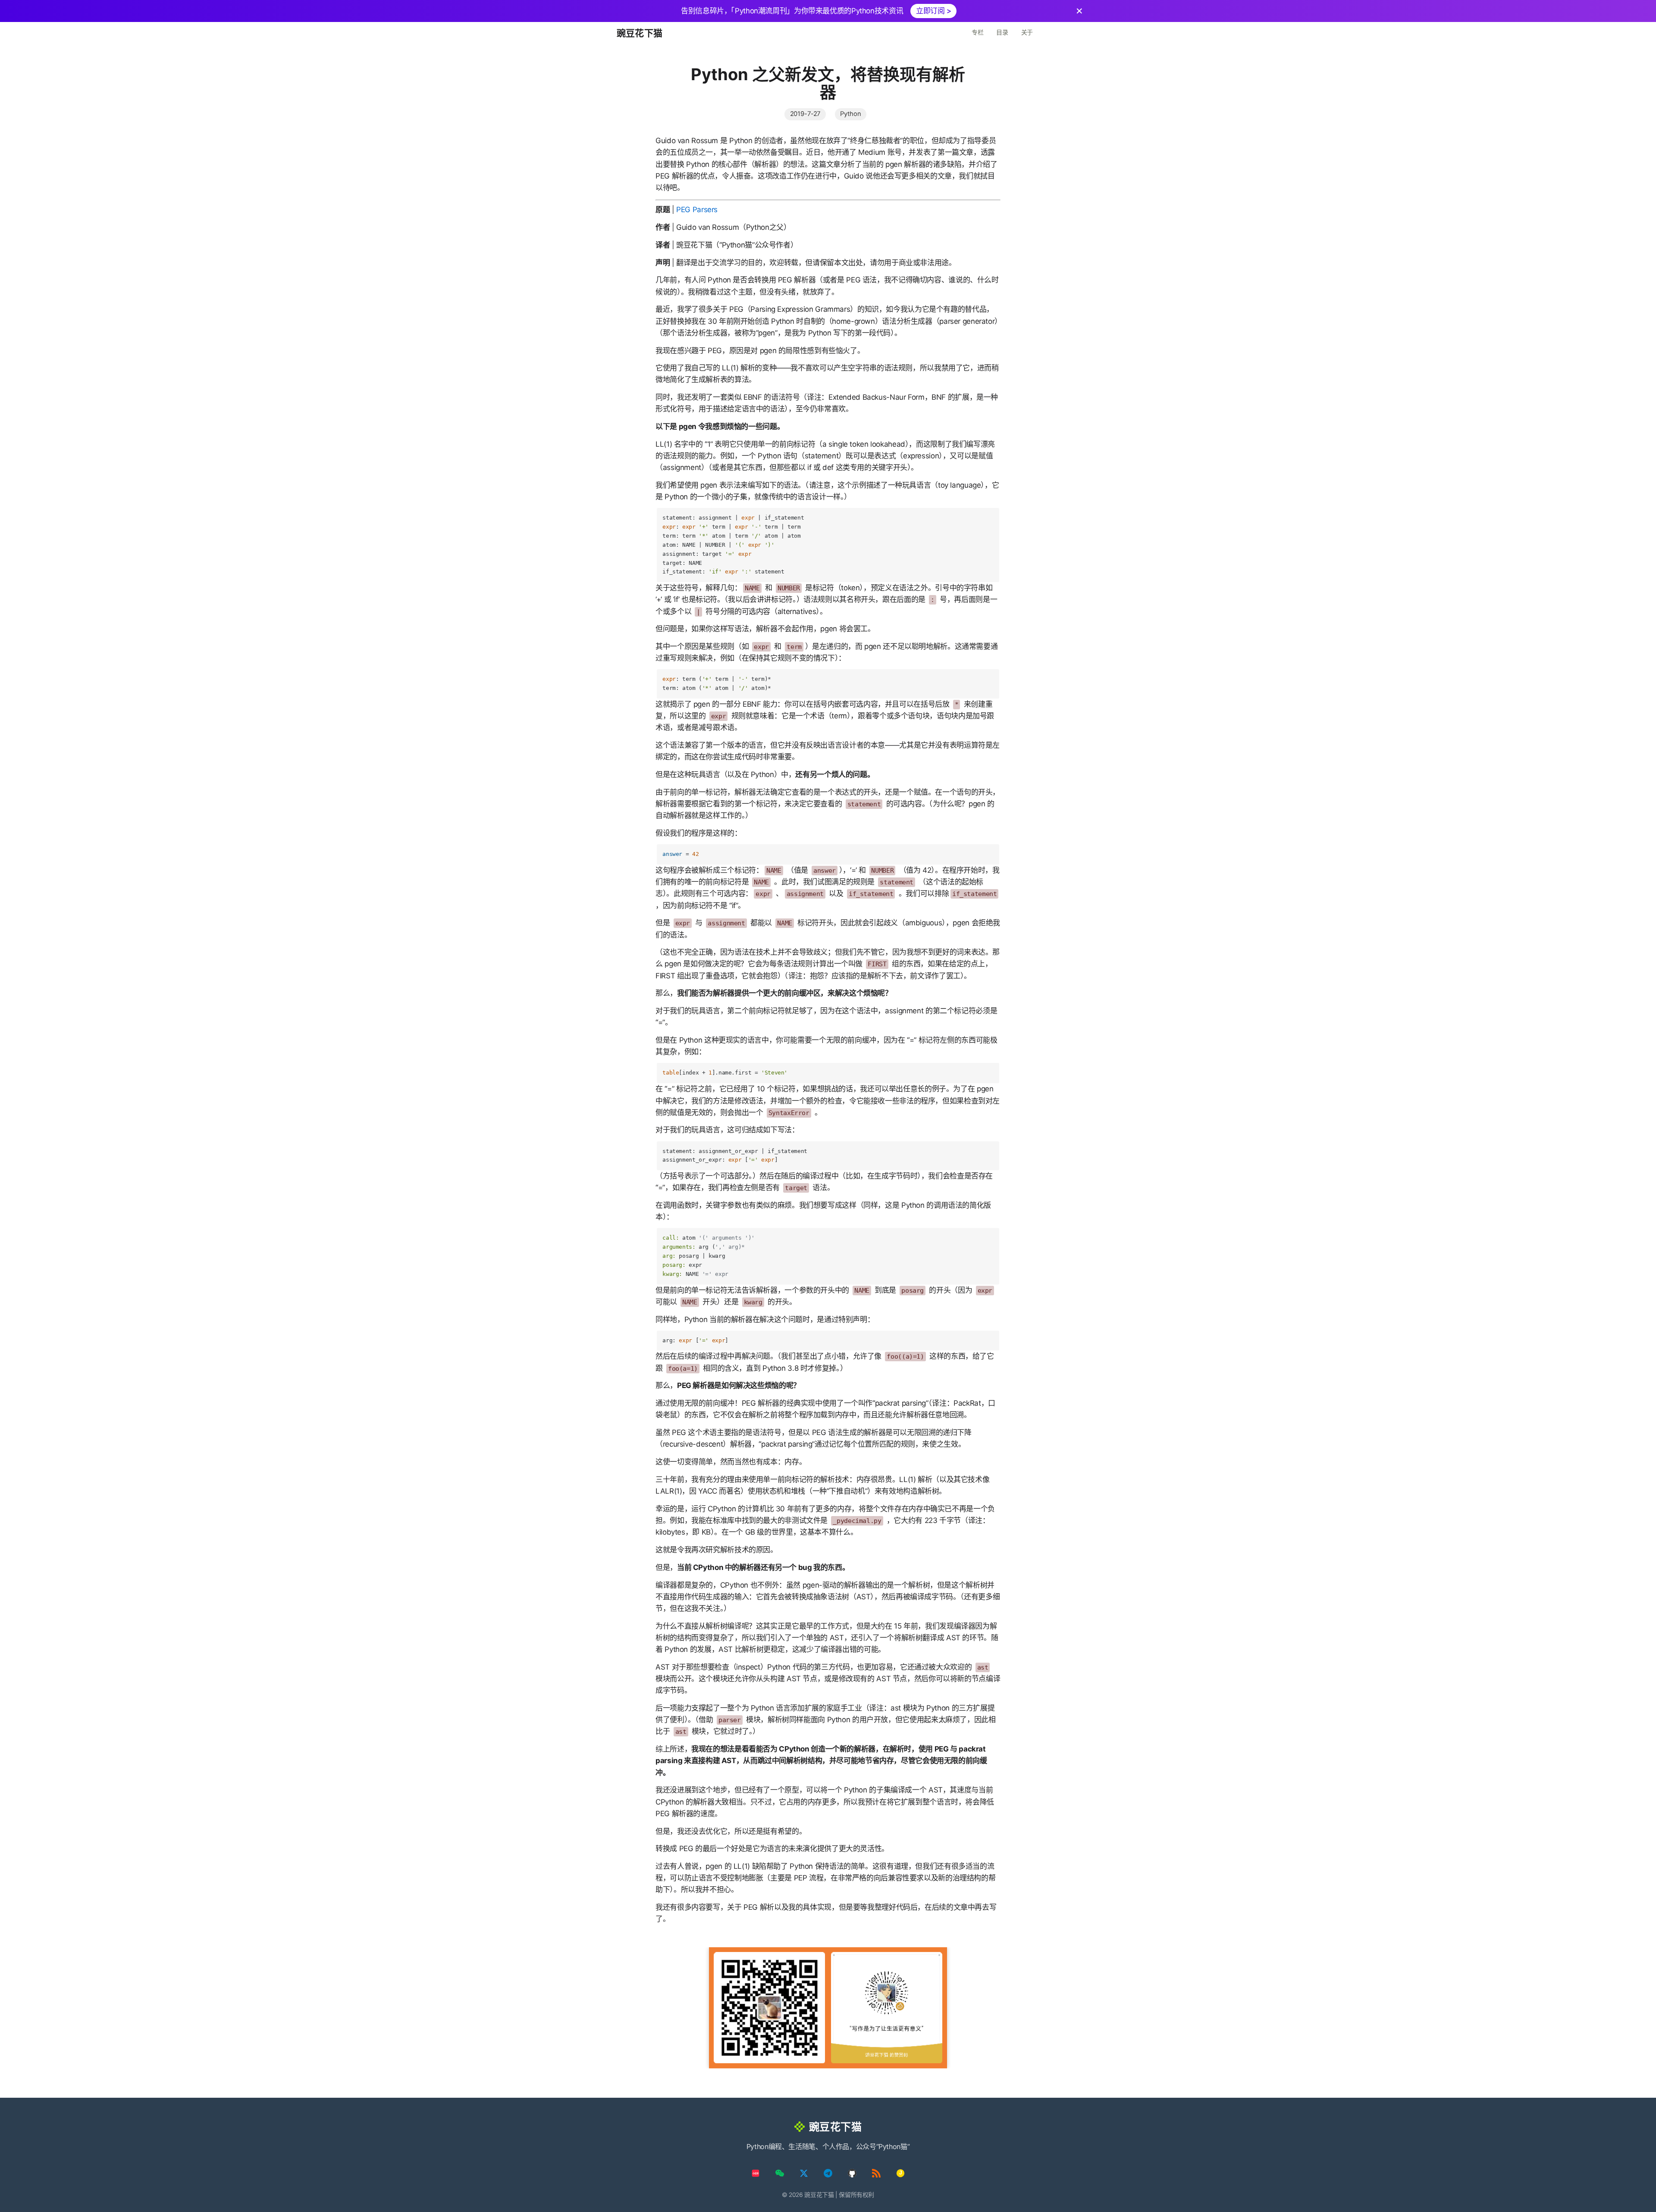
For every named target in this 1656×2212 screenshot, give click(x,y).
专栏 (977, 32)
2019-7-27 (805, 114)
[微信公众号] (780, 2173)
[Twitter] (804, 2173)
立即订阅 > (934, 11)
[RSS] (876, 2173)
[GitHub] (852, 2173)
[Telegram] (828, 2173)
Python (850, 114)
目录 (1002, 32)
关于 (1027, 32)
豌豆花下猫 (640, 33)
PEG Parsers (697, 210)
